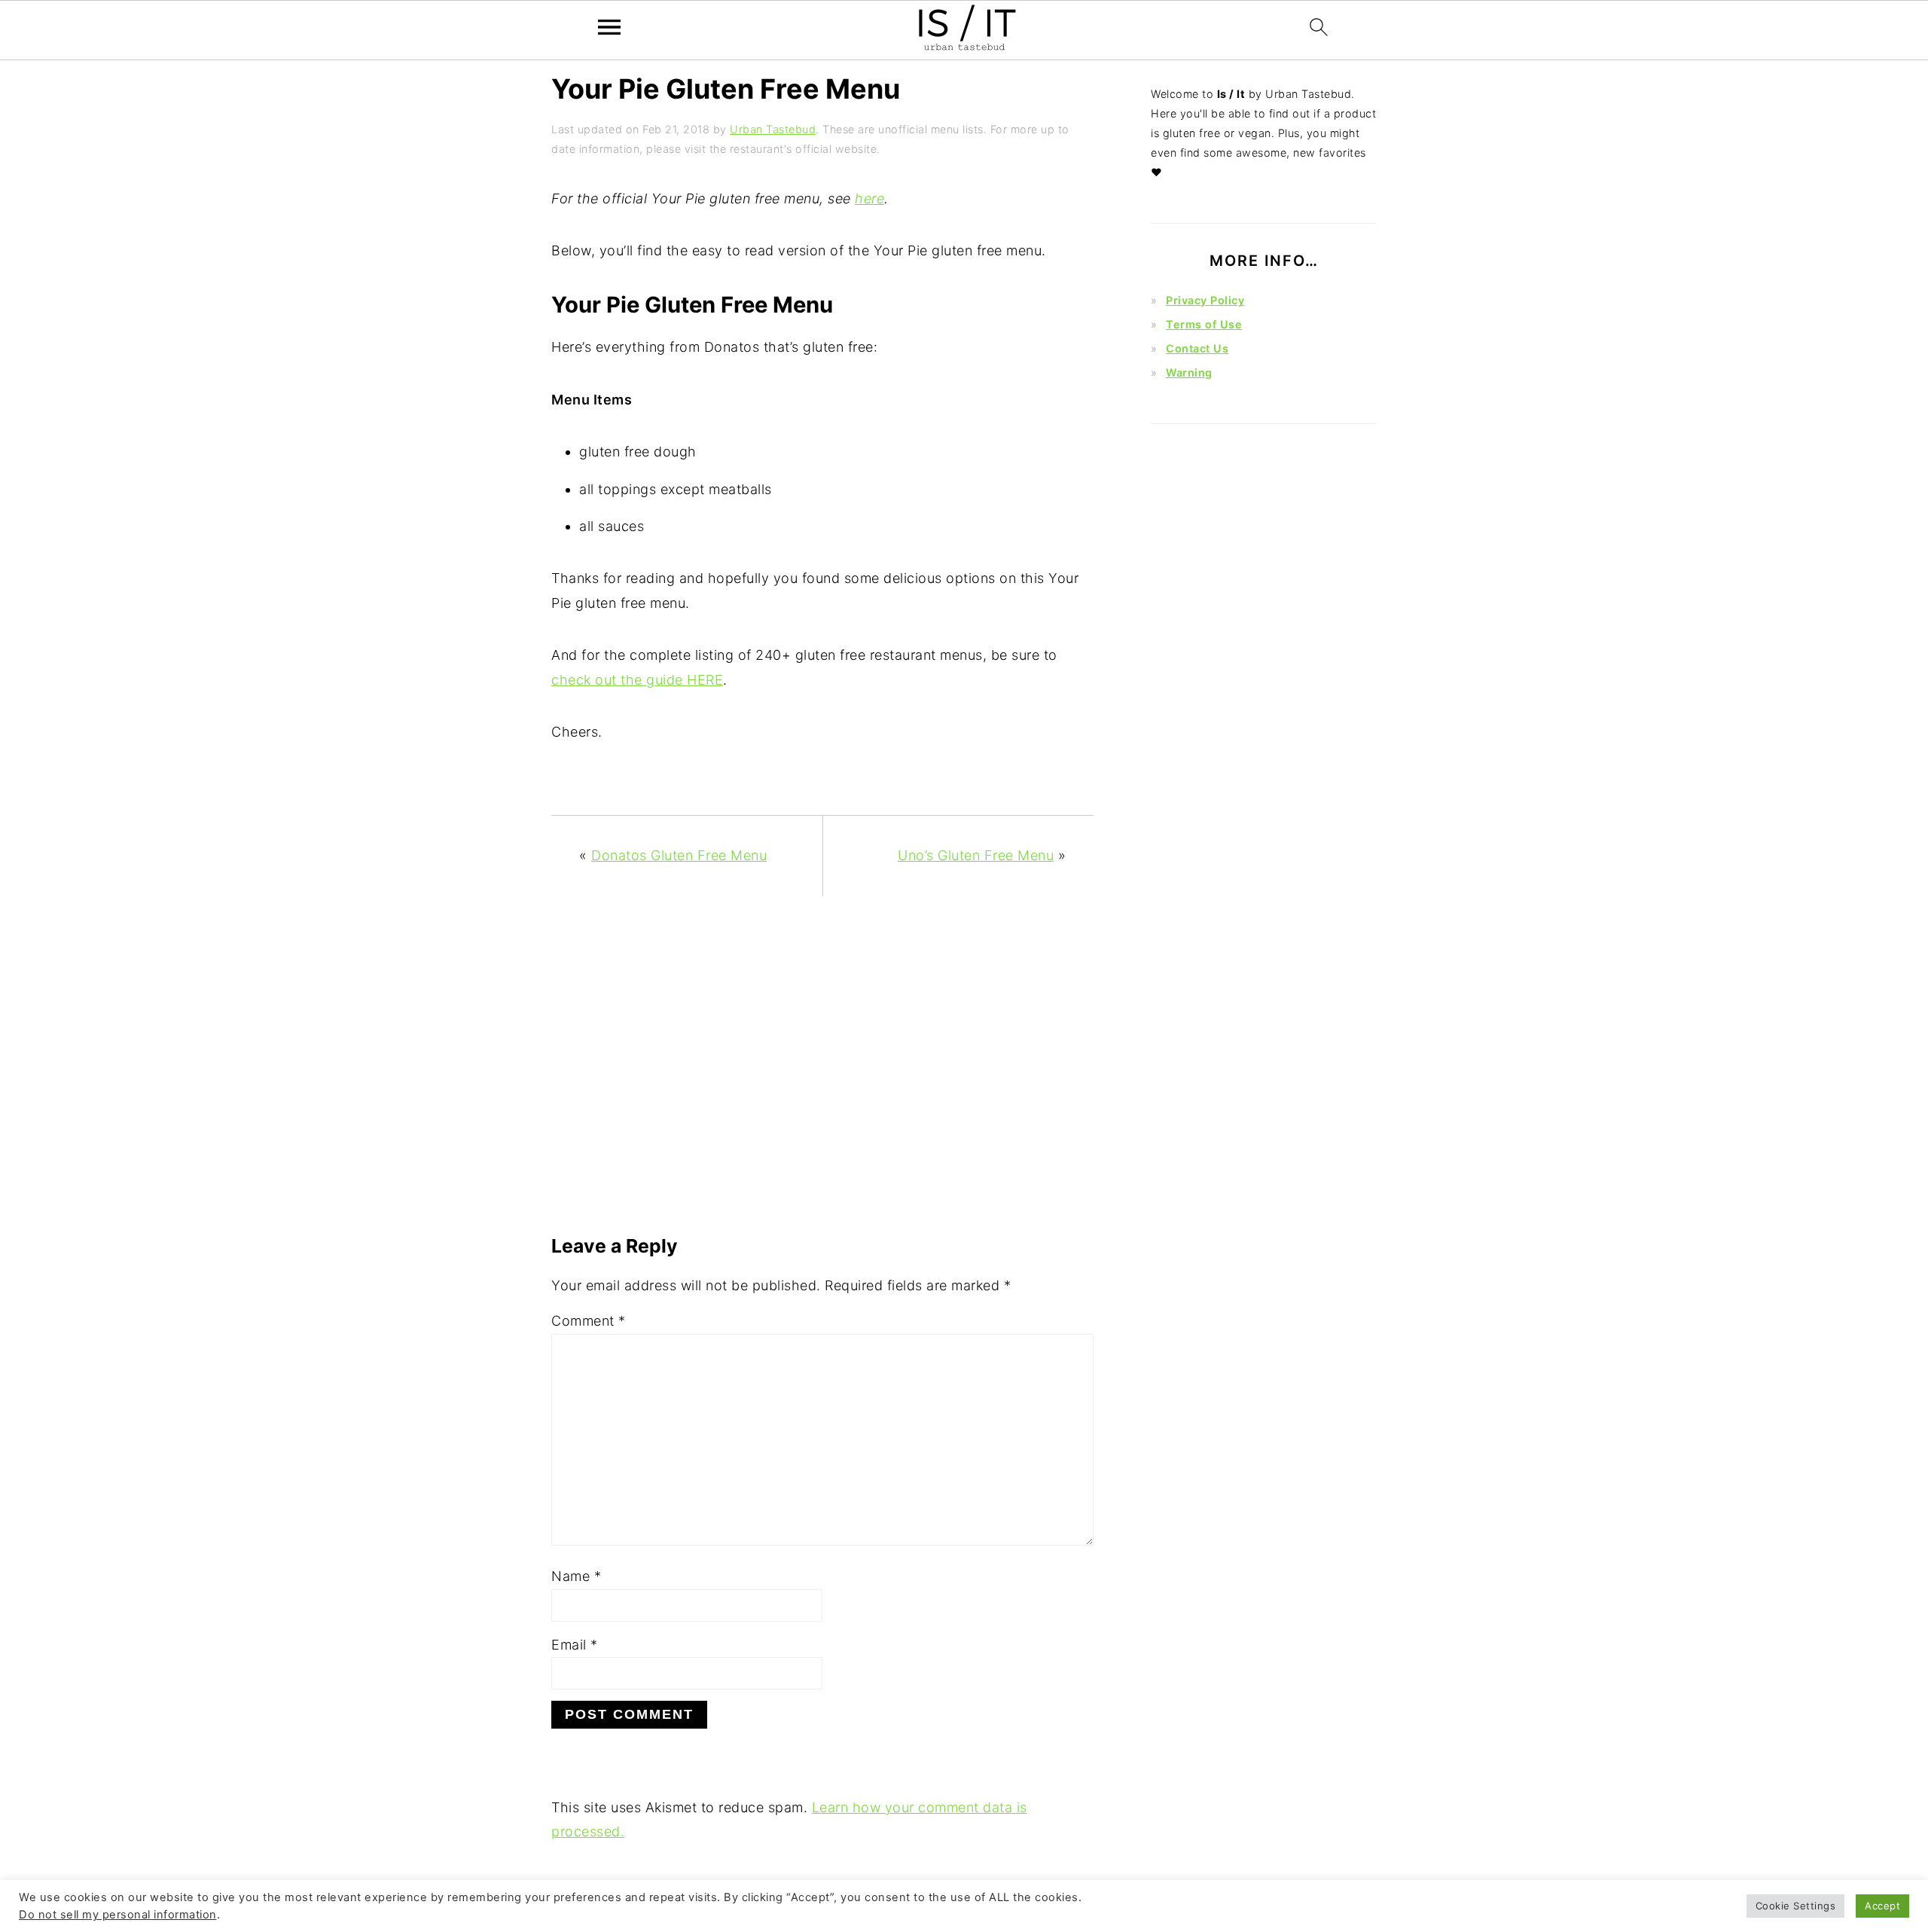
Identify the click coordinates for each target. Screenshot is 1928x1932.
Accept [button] (1882, 1906)
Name (576, 1576)
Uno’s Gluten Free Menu (976, 855)
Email (575, 1645)
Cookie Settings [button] (1796, 1906)
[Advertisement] (822, 1073)
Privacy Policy (1205, 300)
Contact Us (1197, 348)
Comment (589, 1321)
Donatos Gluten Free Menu (679, 855)
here (869, 198)
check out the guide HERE (637, 680)
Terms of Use (1204, 324)
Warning (1189, 372)
